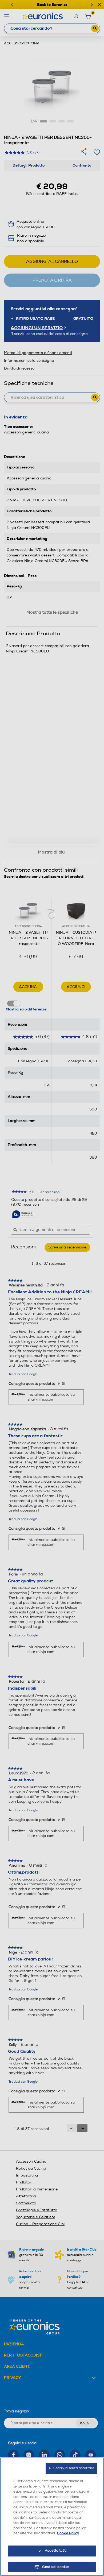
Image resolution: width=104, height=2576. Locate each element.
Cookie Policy (68, 2533)
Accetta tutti (56, 2551)
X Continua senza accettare (71, 2468)
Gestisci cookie (56, 2567)
